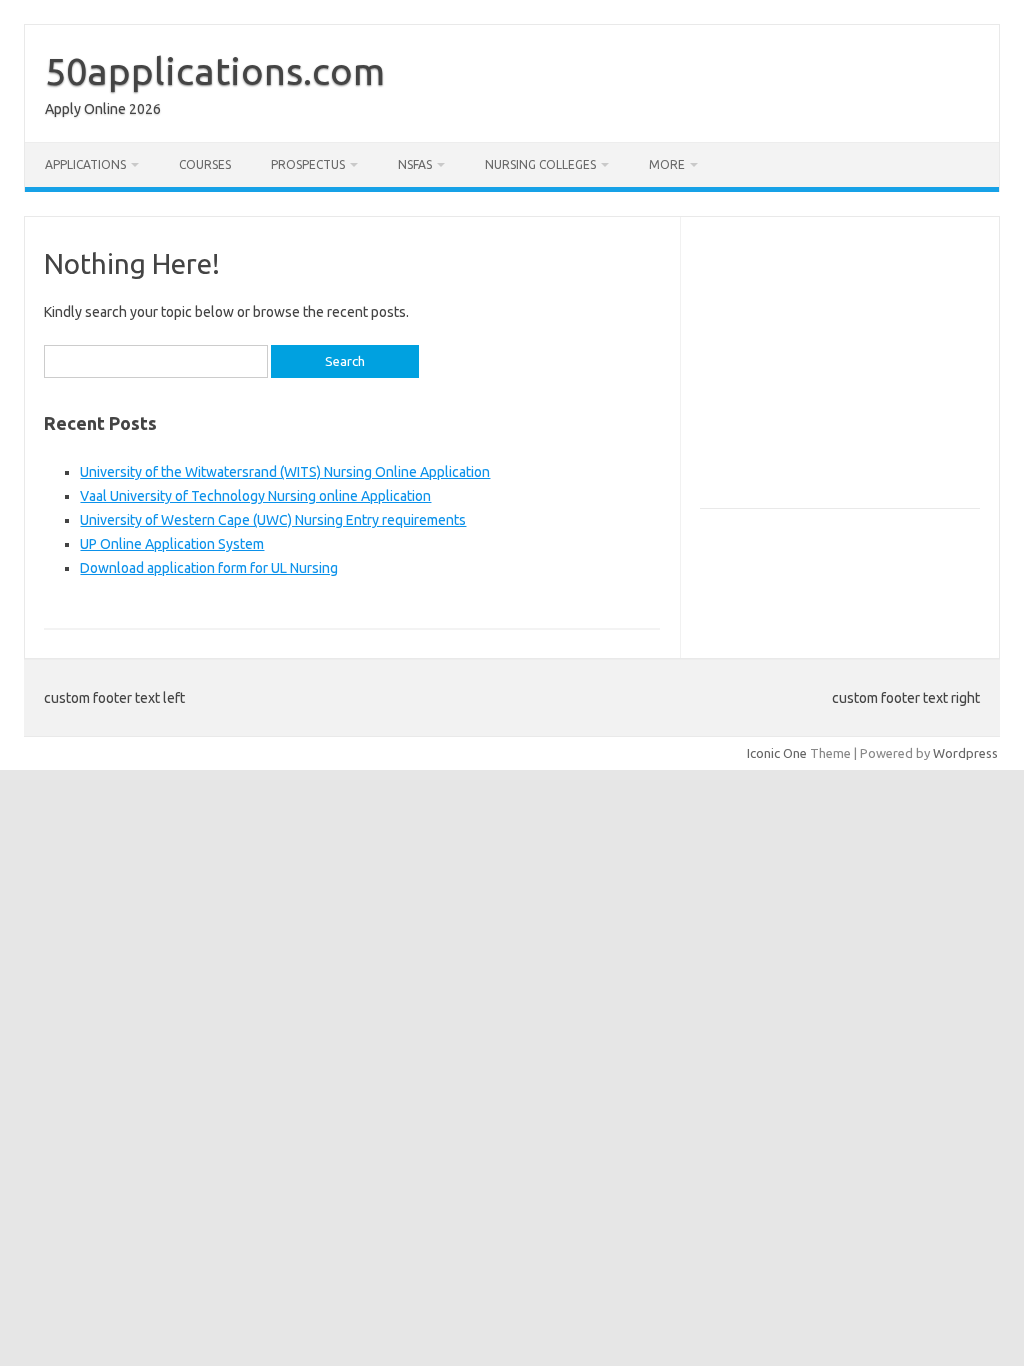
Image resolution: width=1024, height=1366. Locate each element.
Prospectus (308, 164)
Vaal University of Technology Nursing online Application (255, 496)
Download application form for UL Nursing (209, 568)
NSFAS (415, 164)
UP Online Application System (172, 544)
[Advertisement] (862, 371)
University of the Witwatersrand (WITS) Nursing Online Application (285, 472)
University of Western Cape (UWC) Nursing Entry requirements (273, 520)
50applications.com (215, 71)
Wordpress (965, 753)
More (667, 164)
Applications (85, 164)
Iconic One (777, 753)
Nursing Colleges (540, 164)
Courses (205, 164)
